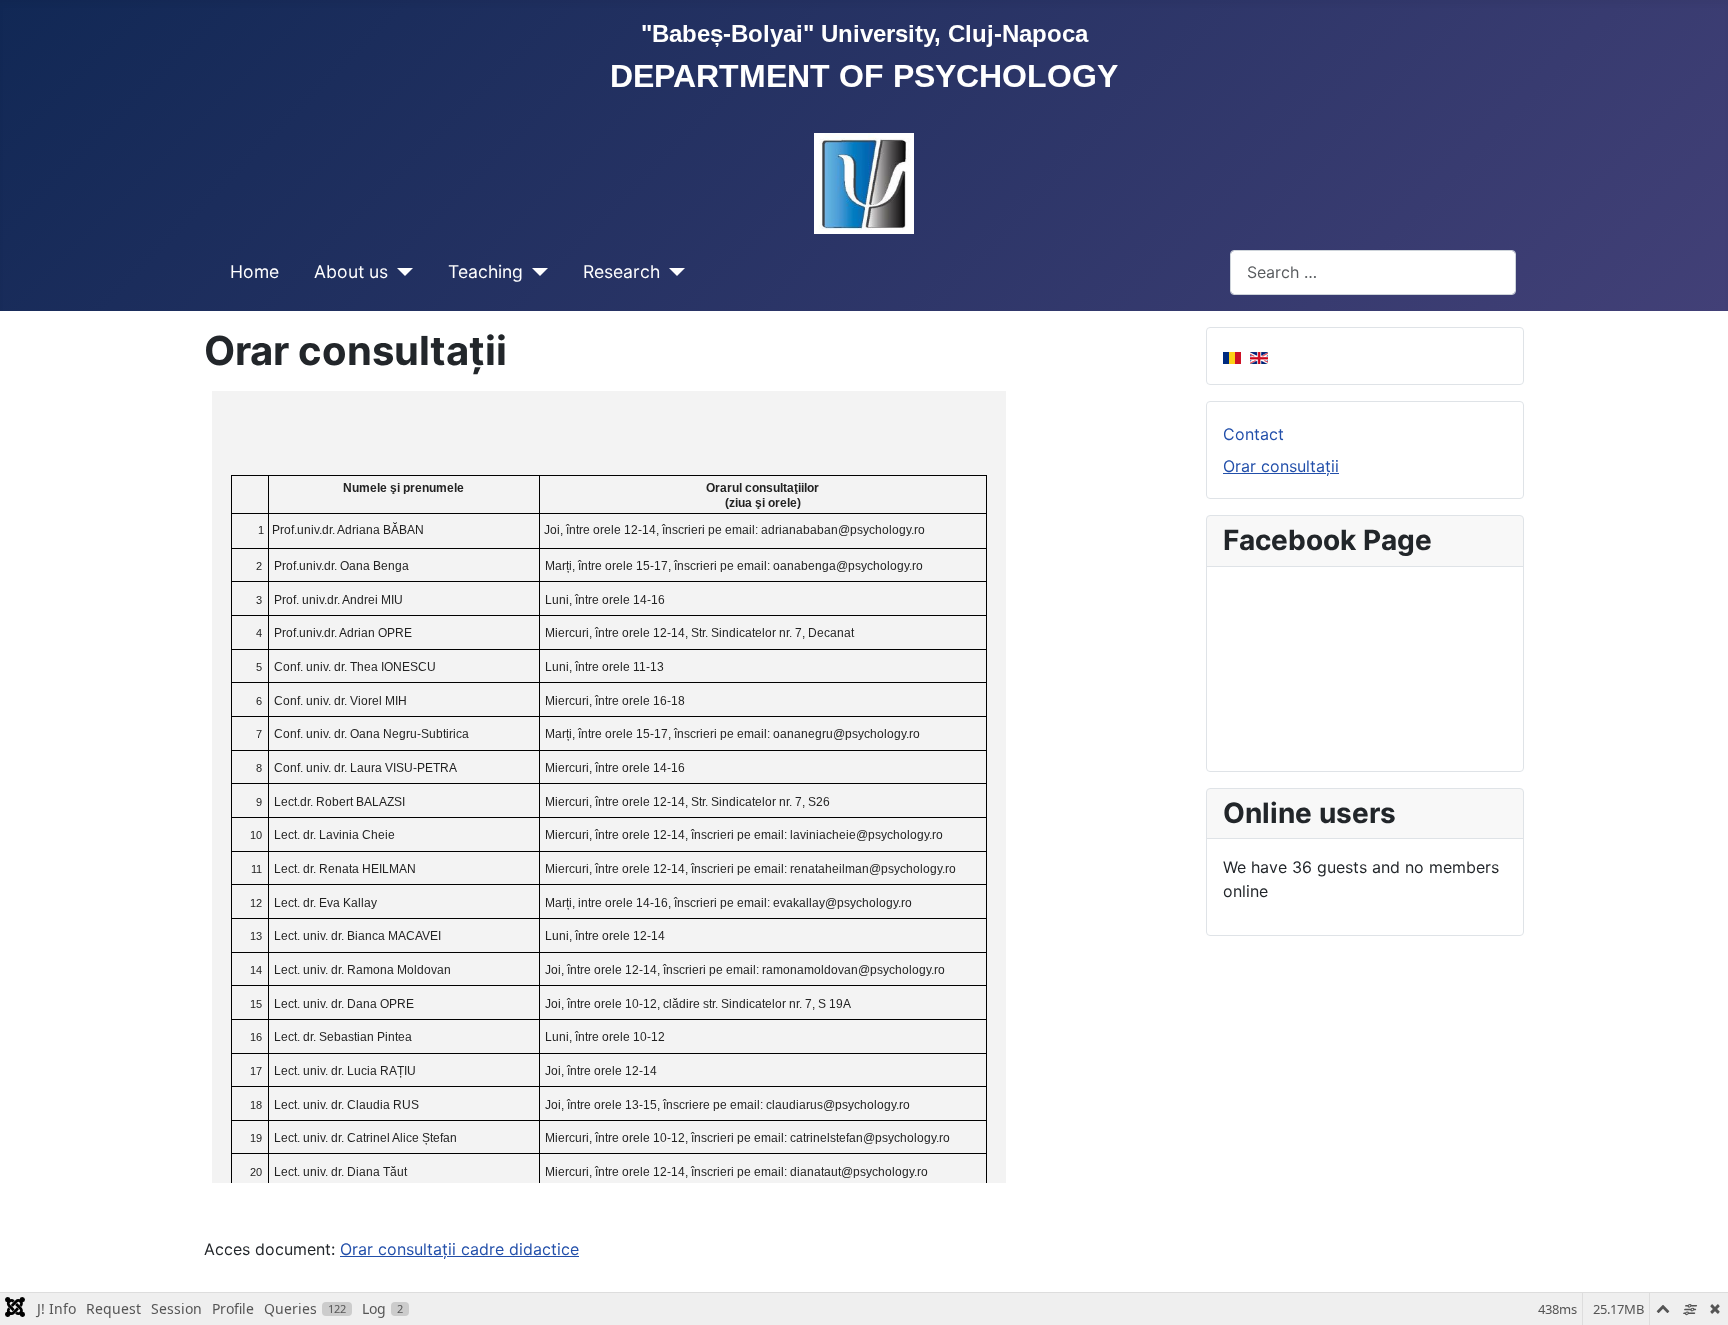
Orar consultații (1281, 466)
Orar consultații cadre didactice (459, 1249)
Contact (1253, 434)
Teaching (485, 271)
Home (254, 271)
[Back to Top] (1693, 1288)
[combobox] (1373, 272)
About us (351, 271)
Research (621, 271)
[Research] (672, 272)
